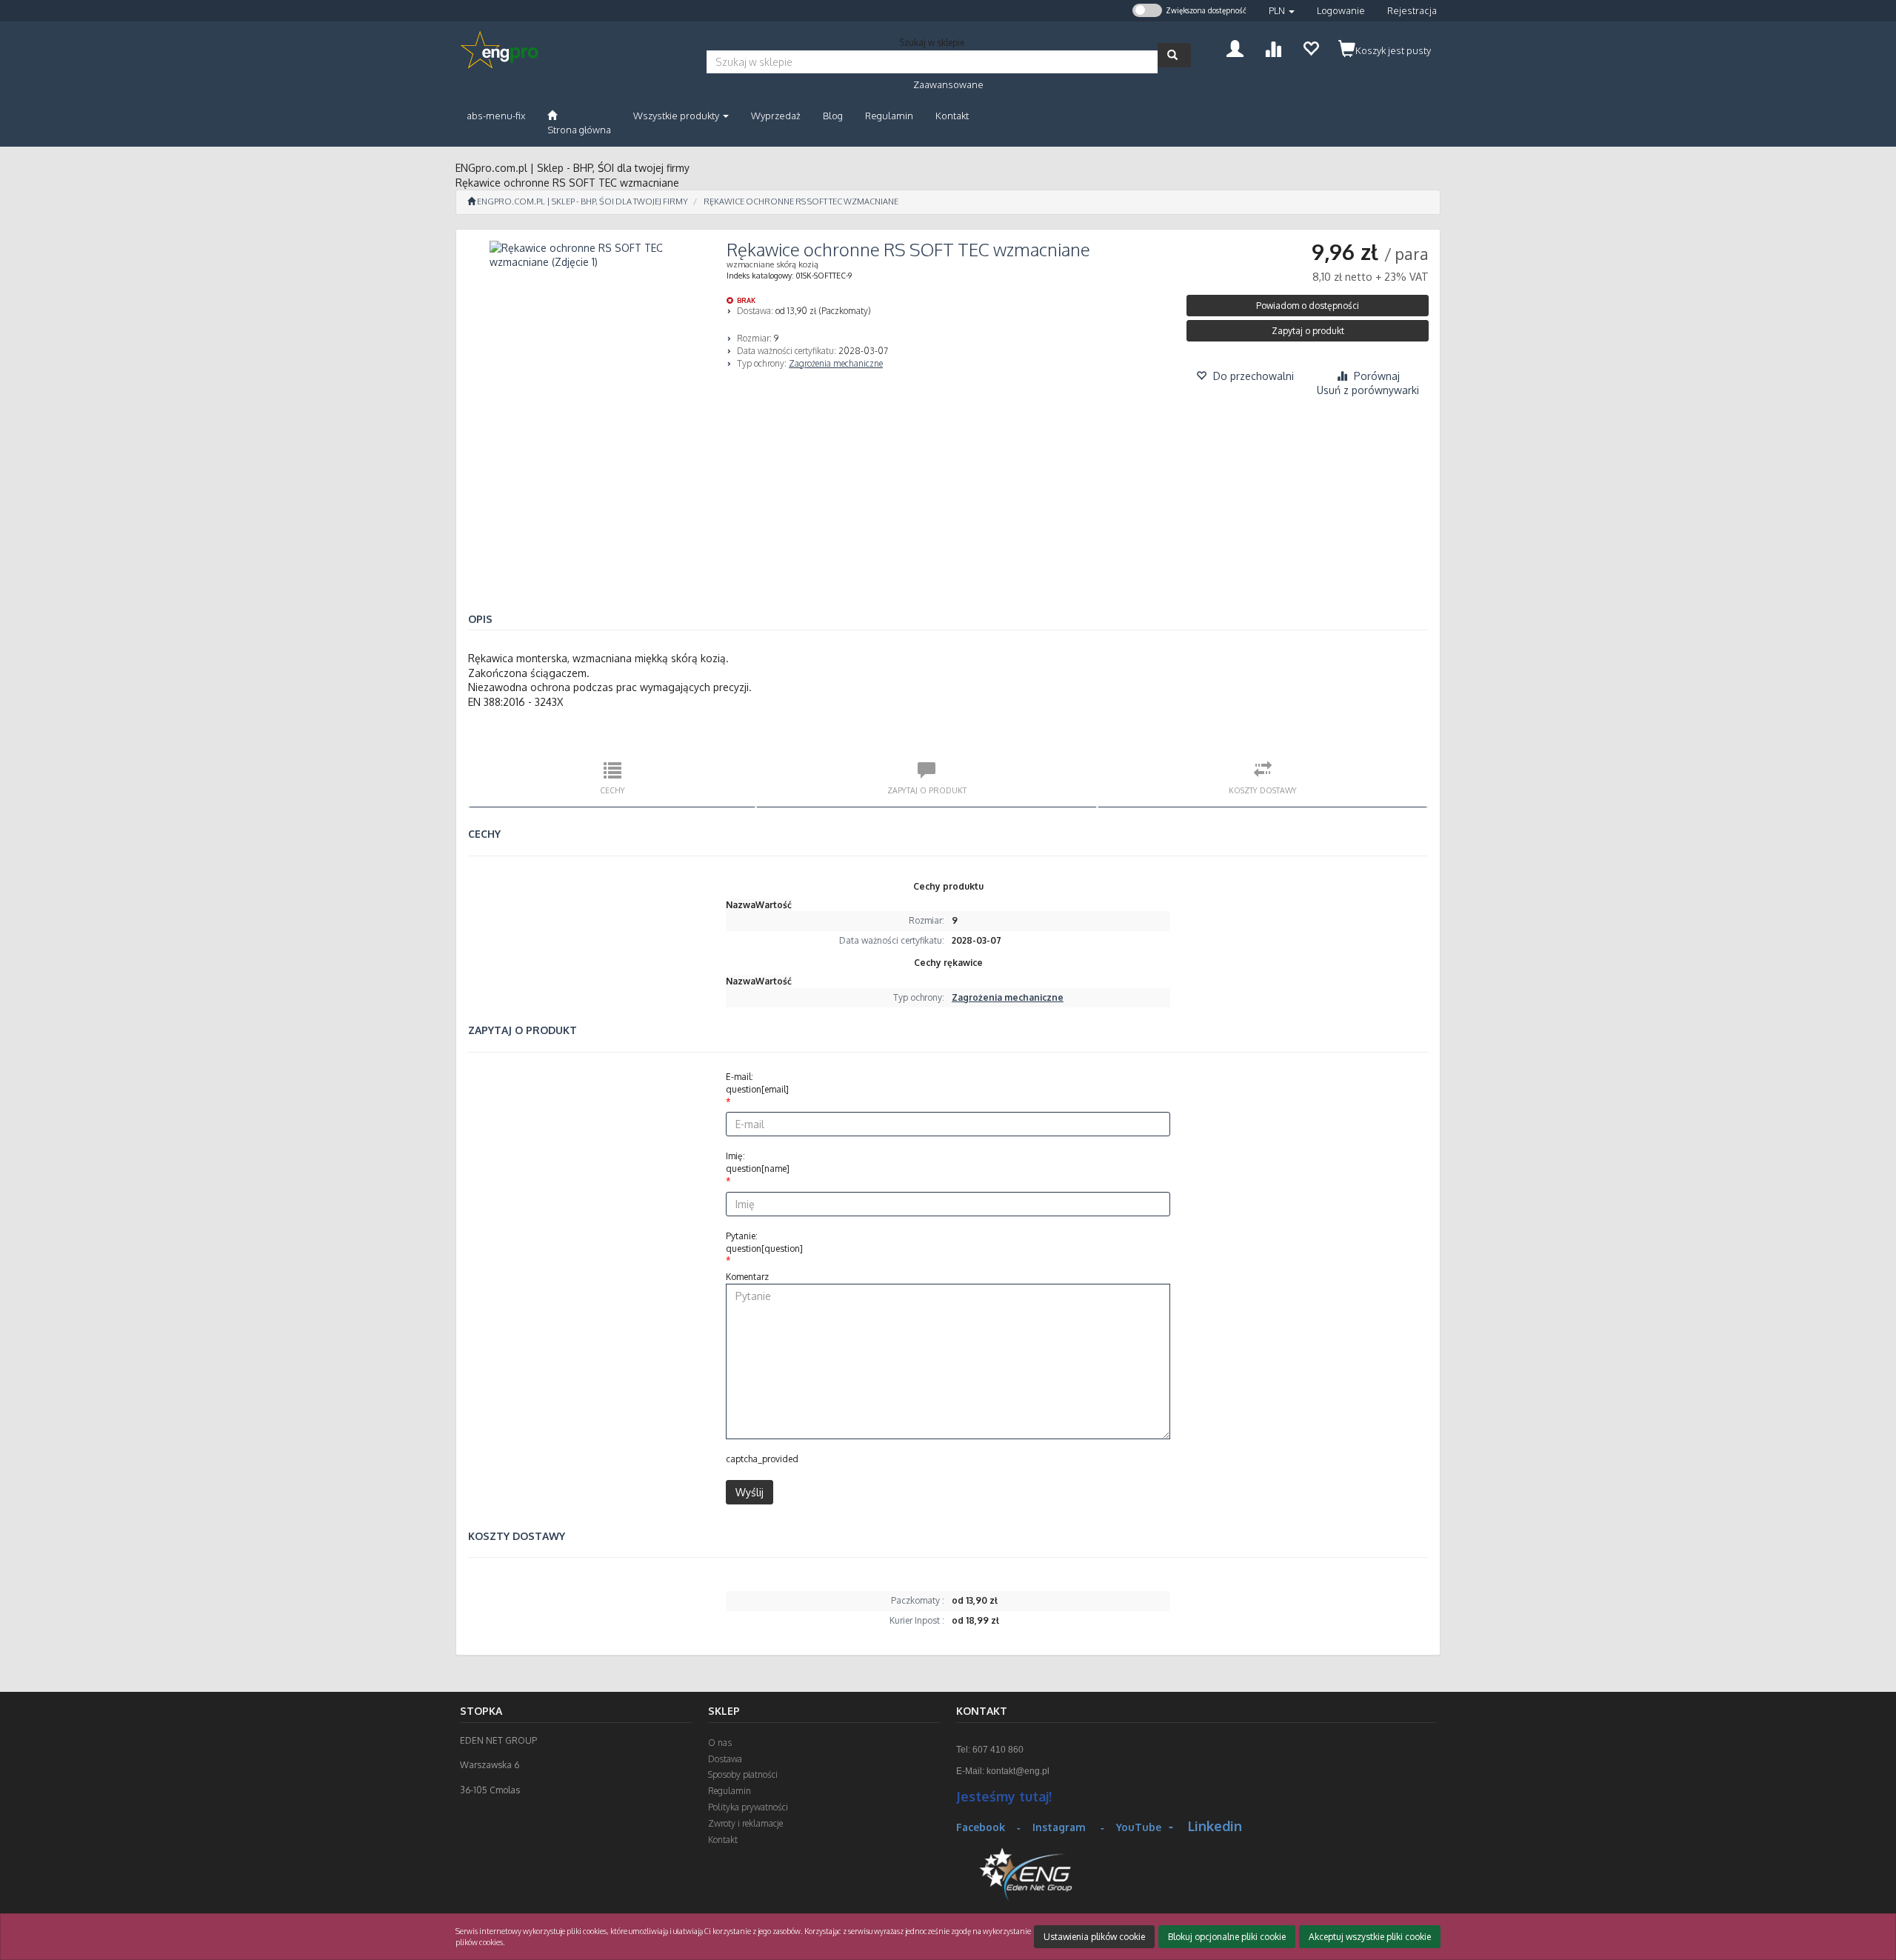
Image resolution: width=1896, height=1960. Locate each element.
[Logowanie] (1235, 47)
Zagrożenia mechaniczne (836, 363)
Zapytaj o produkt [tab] (927, 790)
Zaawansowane (948, 84)
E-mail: (757, 1083)
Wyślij (750, 1492)
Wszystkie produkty (677, 116)
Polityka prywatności (748, 1807)
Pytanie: (764, 1242)
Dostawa (725, 1759)
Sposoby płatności (743, 1774)
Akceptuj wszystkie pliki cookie (1370, 1937)
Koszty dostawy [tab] (1263, 790)
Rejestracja (1412, 10)
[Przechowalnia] (1311, 47)
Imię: (758, 1162)
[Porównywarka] (1273, 47)
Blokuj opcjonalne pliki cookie (1227, 1937)
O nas (720, 1743)
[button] (1282, 11)
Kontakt (723, 1840)
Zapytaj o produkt (1308, 331)
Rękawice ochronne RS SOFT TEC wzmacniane (801, 201)
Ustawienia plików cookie (1094, 1937)
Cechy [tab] (612, 790)
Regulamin (730, 1791)
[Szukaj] (1174, 55)
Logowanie (1341, 10)
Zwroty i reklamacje (745, 1823)
